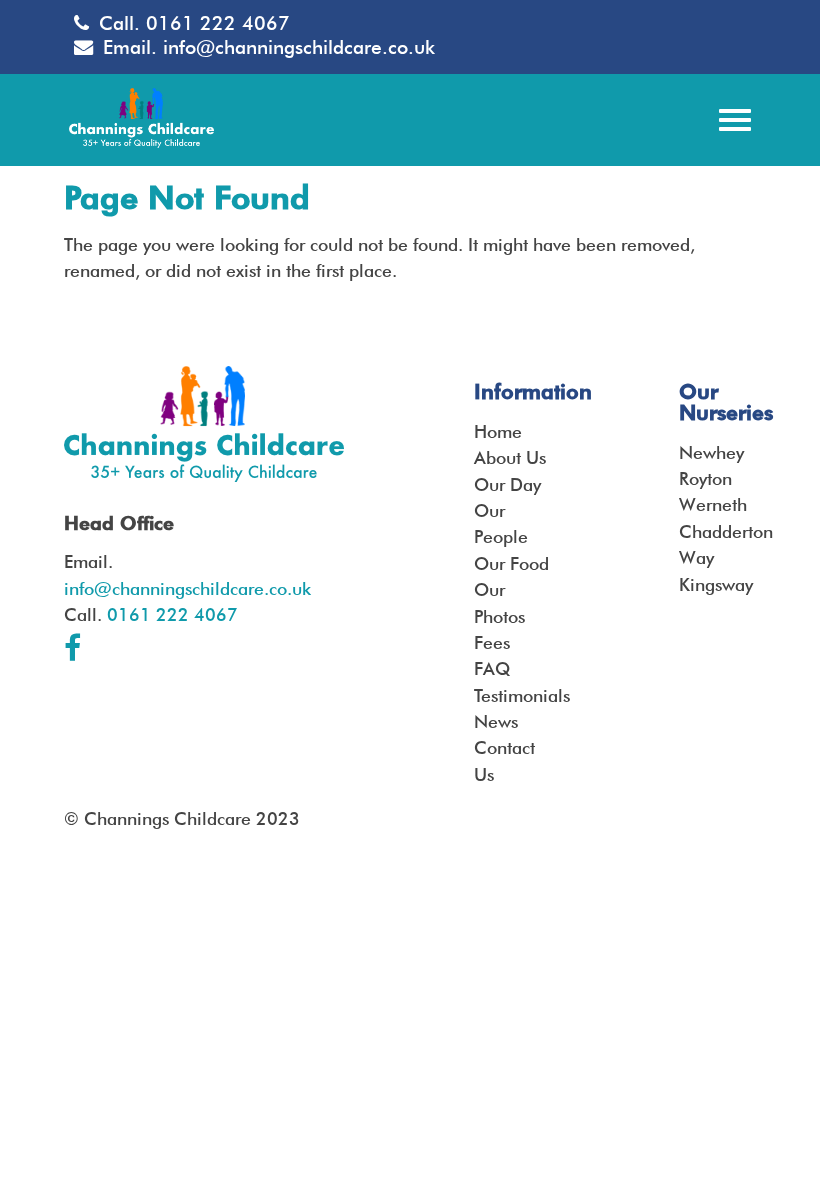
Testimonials (512, 695)
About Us (510, 457)
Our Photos (499, 602)
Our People (501, 523)
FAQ (492, 668)
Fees (492, 642)
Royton (705, 478)
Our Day (507, 484)
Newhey (711, 452)
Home (498, 431)
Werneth (713, 504)
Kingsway (716, 584)
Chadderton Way (717, 544)
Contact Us (504, 760)
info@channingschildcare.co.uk (299, 47)
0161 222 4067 (218, 23)
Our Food (511, 563)
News (496, 721)
